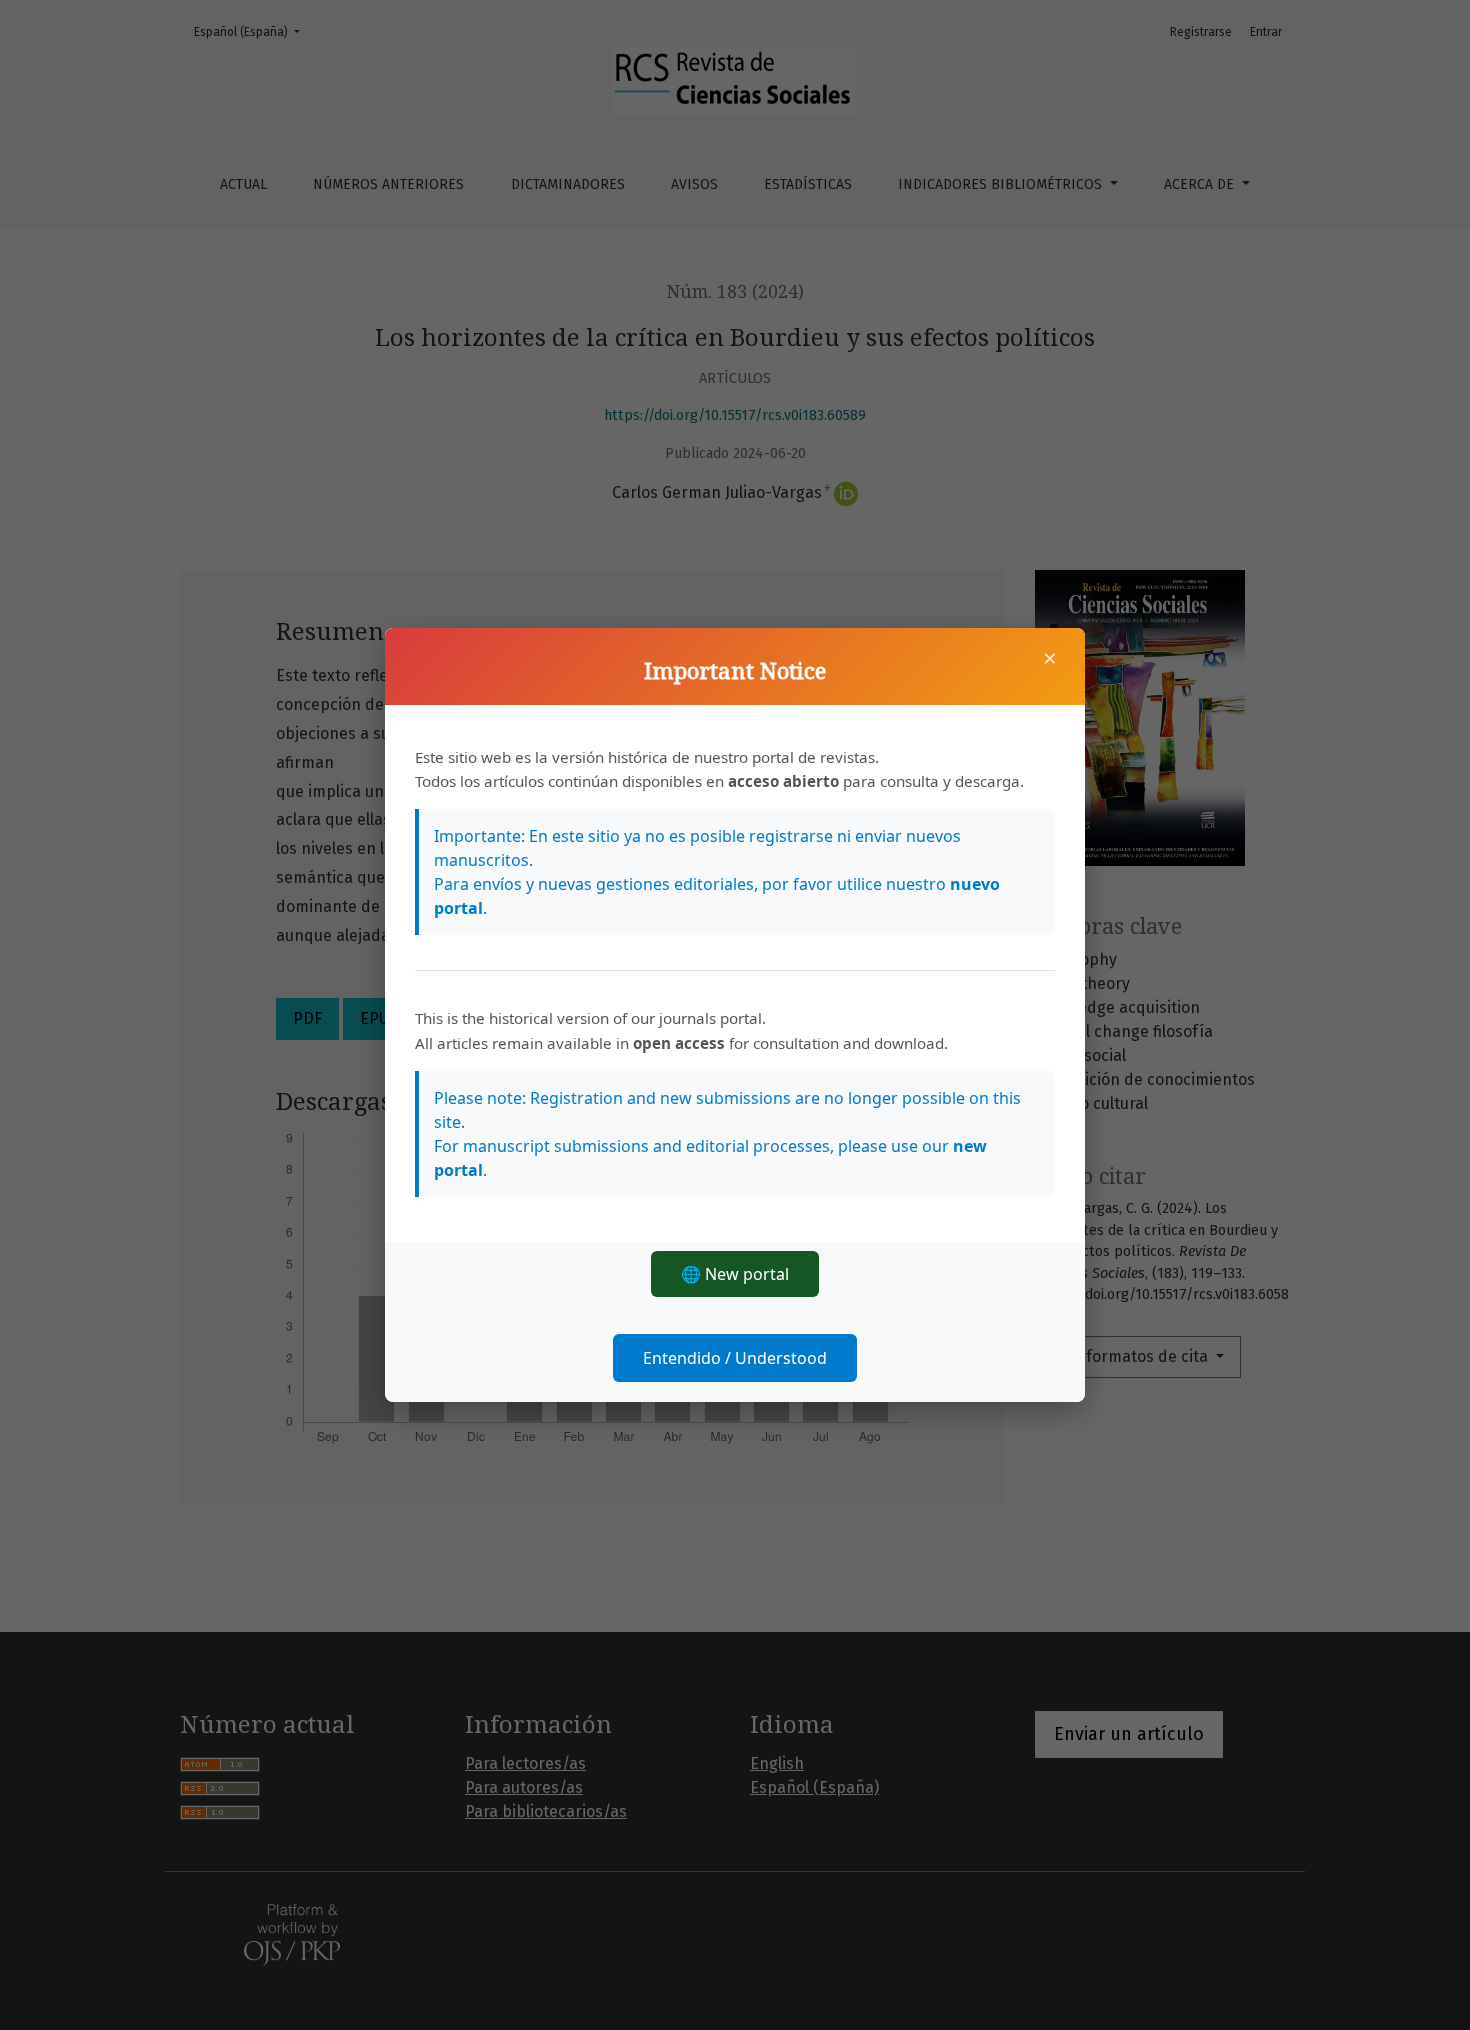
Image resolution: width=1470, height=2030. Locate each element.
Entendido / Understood (735, 1358)
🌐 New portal (735, 1274)
